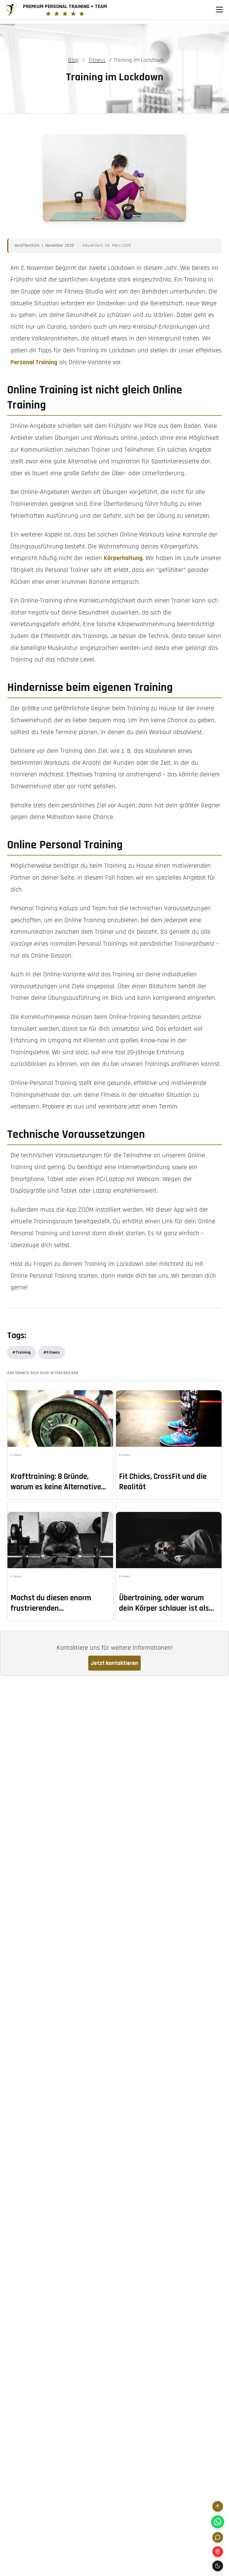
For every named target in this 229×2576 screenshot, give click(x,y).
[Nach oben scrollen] (218, 2506)
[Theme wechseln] (218, 2566)
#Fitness (52, 1352)
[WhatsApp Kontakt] (218, 2522)
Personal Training (34, 362)
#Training (21, 1352)
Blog (73, 60)
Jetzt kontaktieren (114, 1663)
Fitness (97, 60)
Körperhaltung (123, 558)
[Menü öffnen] (219, 10)
